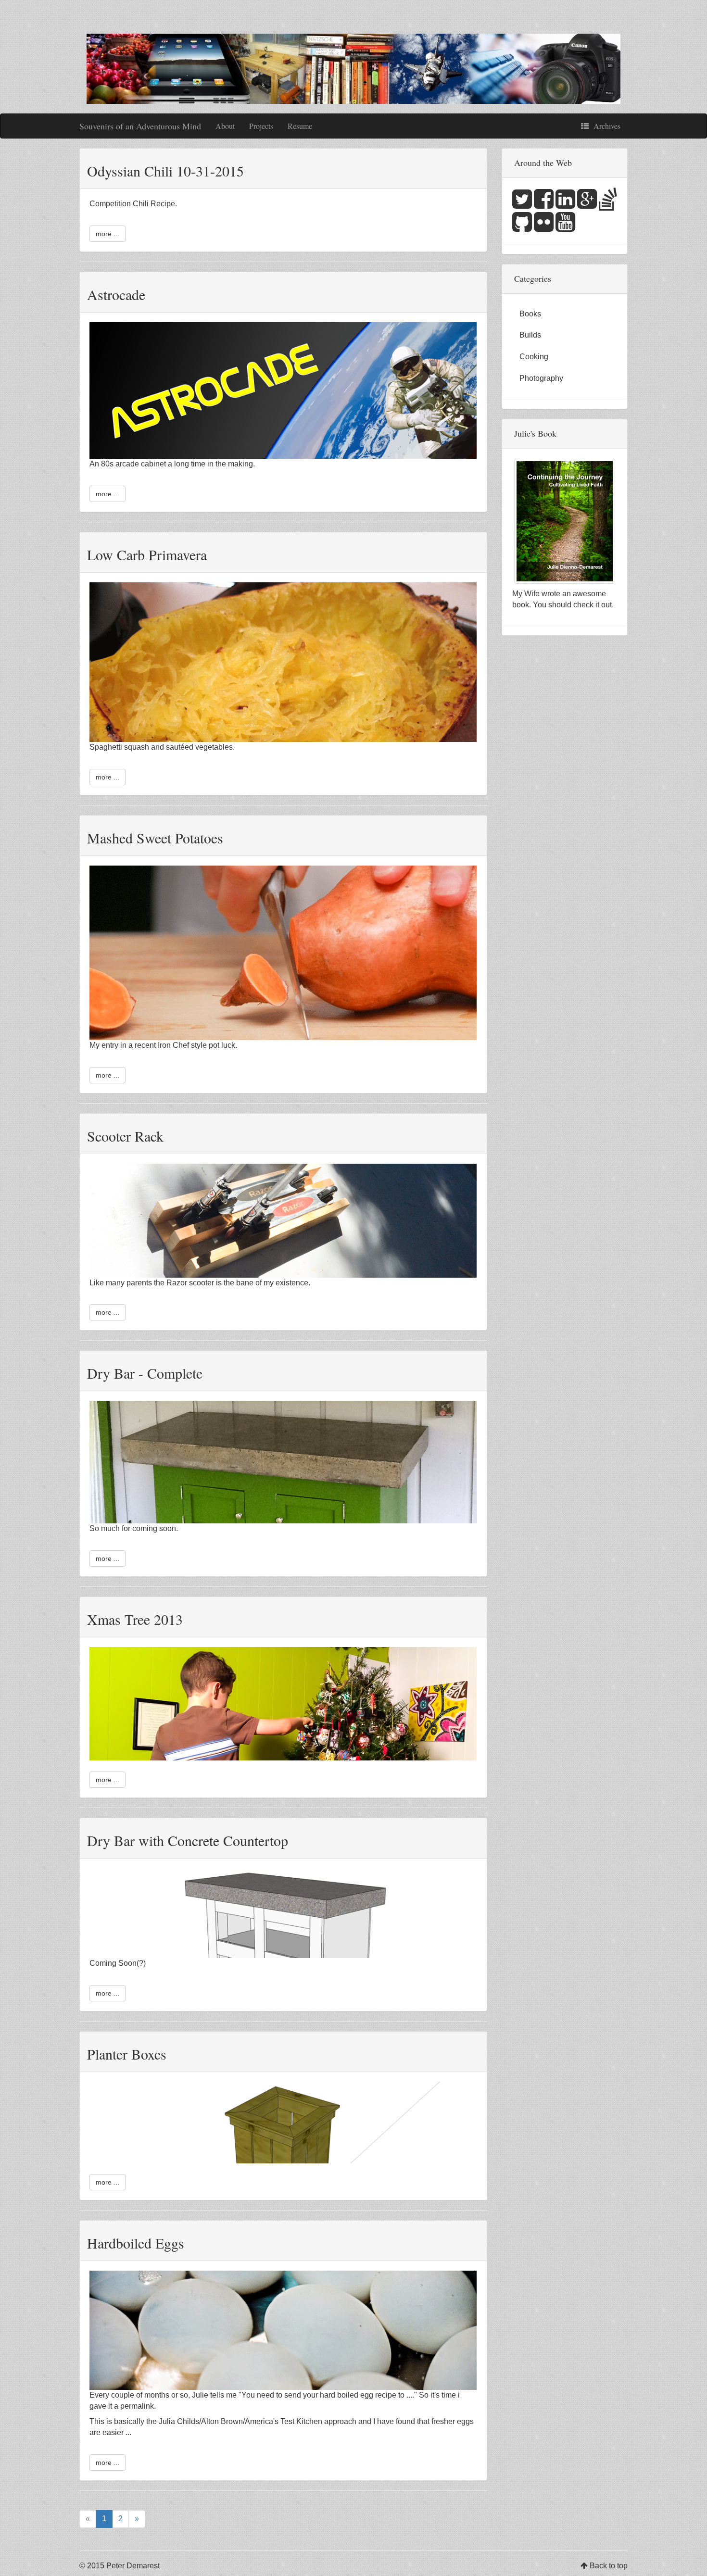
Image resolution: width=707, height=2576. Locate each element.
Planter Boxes (127, 2054)
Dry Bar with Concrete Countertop (188, 1840)
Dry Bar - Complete (145, 1373)
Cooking (534, 357)
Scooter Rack (125, 1136)
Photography (541, 378)
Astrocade (116, 294)
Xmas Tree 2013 (135, 1619)
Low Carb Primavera (147, 554)
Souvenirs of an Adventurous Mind (140, 126)
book (521, 605)
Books (530, 314)
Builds (530, 335)
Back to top (609, 2566)
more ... (107, 234)
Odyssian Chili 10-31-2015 (165, 171)
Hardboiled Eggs (136, 2243)
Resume (300, 126)
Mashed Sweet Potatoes (155, 838)
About (225, 126)
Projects (261, 126)
